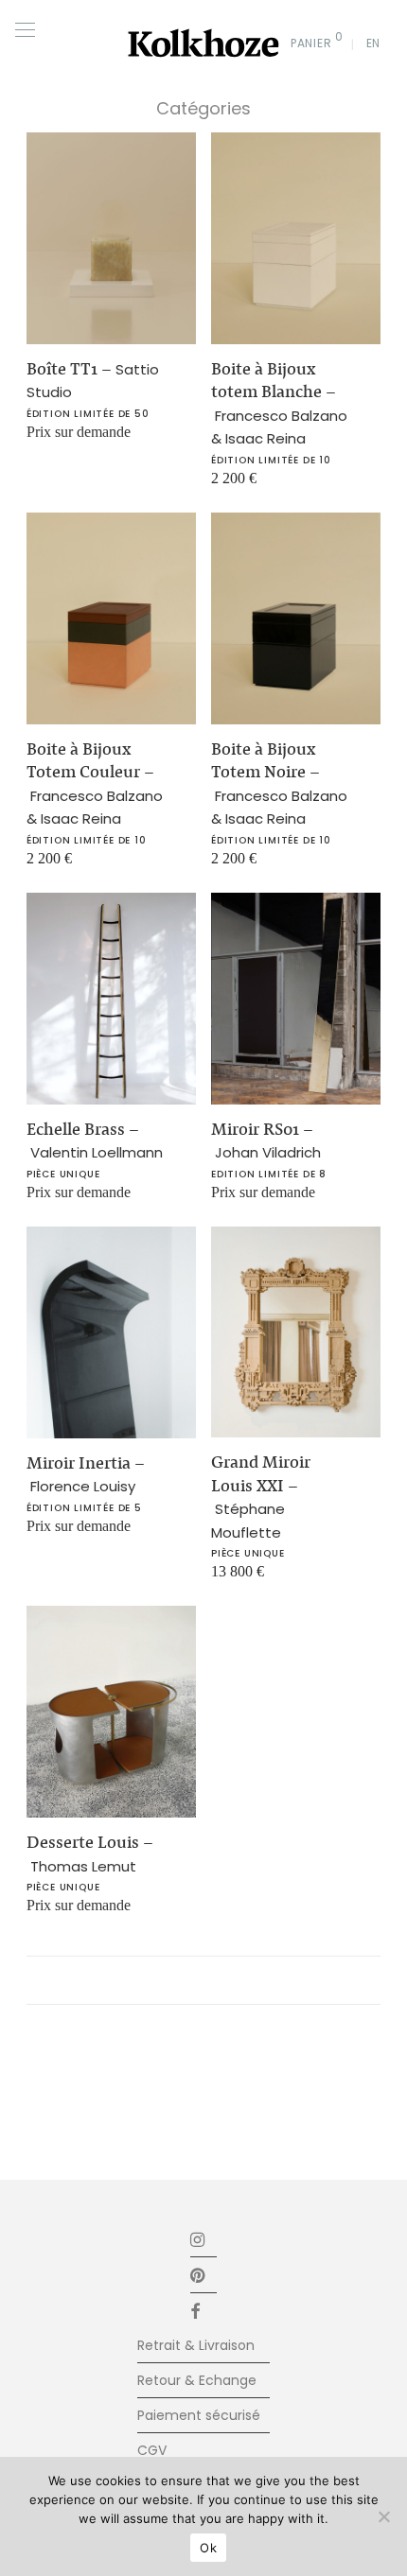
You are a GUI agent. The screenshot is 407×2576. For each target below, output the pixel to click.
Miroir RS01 (266, 1140)
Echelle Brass (95, 1140)
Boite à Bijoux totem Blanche (279, 403)
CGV (152, 2450)
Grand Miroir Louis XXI (261, 1497)
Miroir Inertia (86, 1474)
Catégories (203, 108)
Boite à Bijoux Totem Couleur (95, 783)
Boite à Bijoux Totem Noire (279, 783)
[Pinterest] (199, 2275)
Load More (203, 1980)
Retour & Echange (197, 2380)
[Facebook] (203, 2311)
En (373, 43)
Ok (208, 2548)
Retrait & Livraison (196, 2345)
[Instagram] (199, 2239)
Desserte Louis (90, 1854)
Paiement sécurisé (199, 2415)
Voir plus (45, 439)
